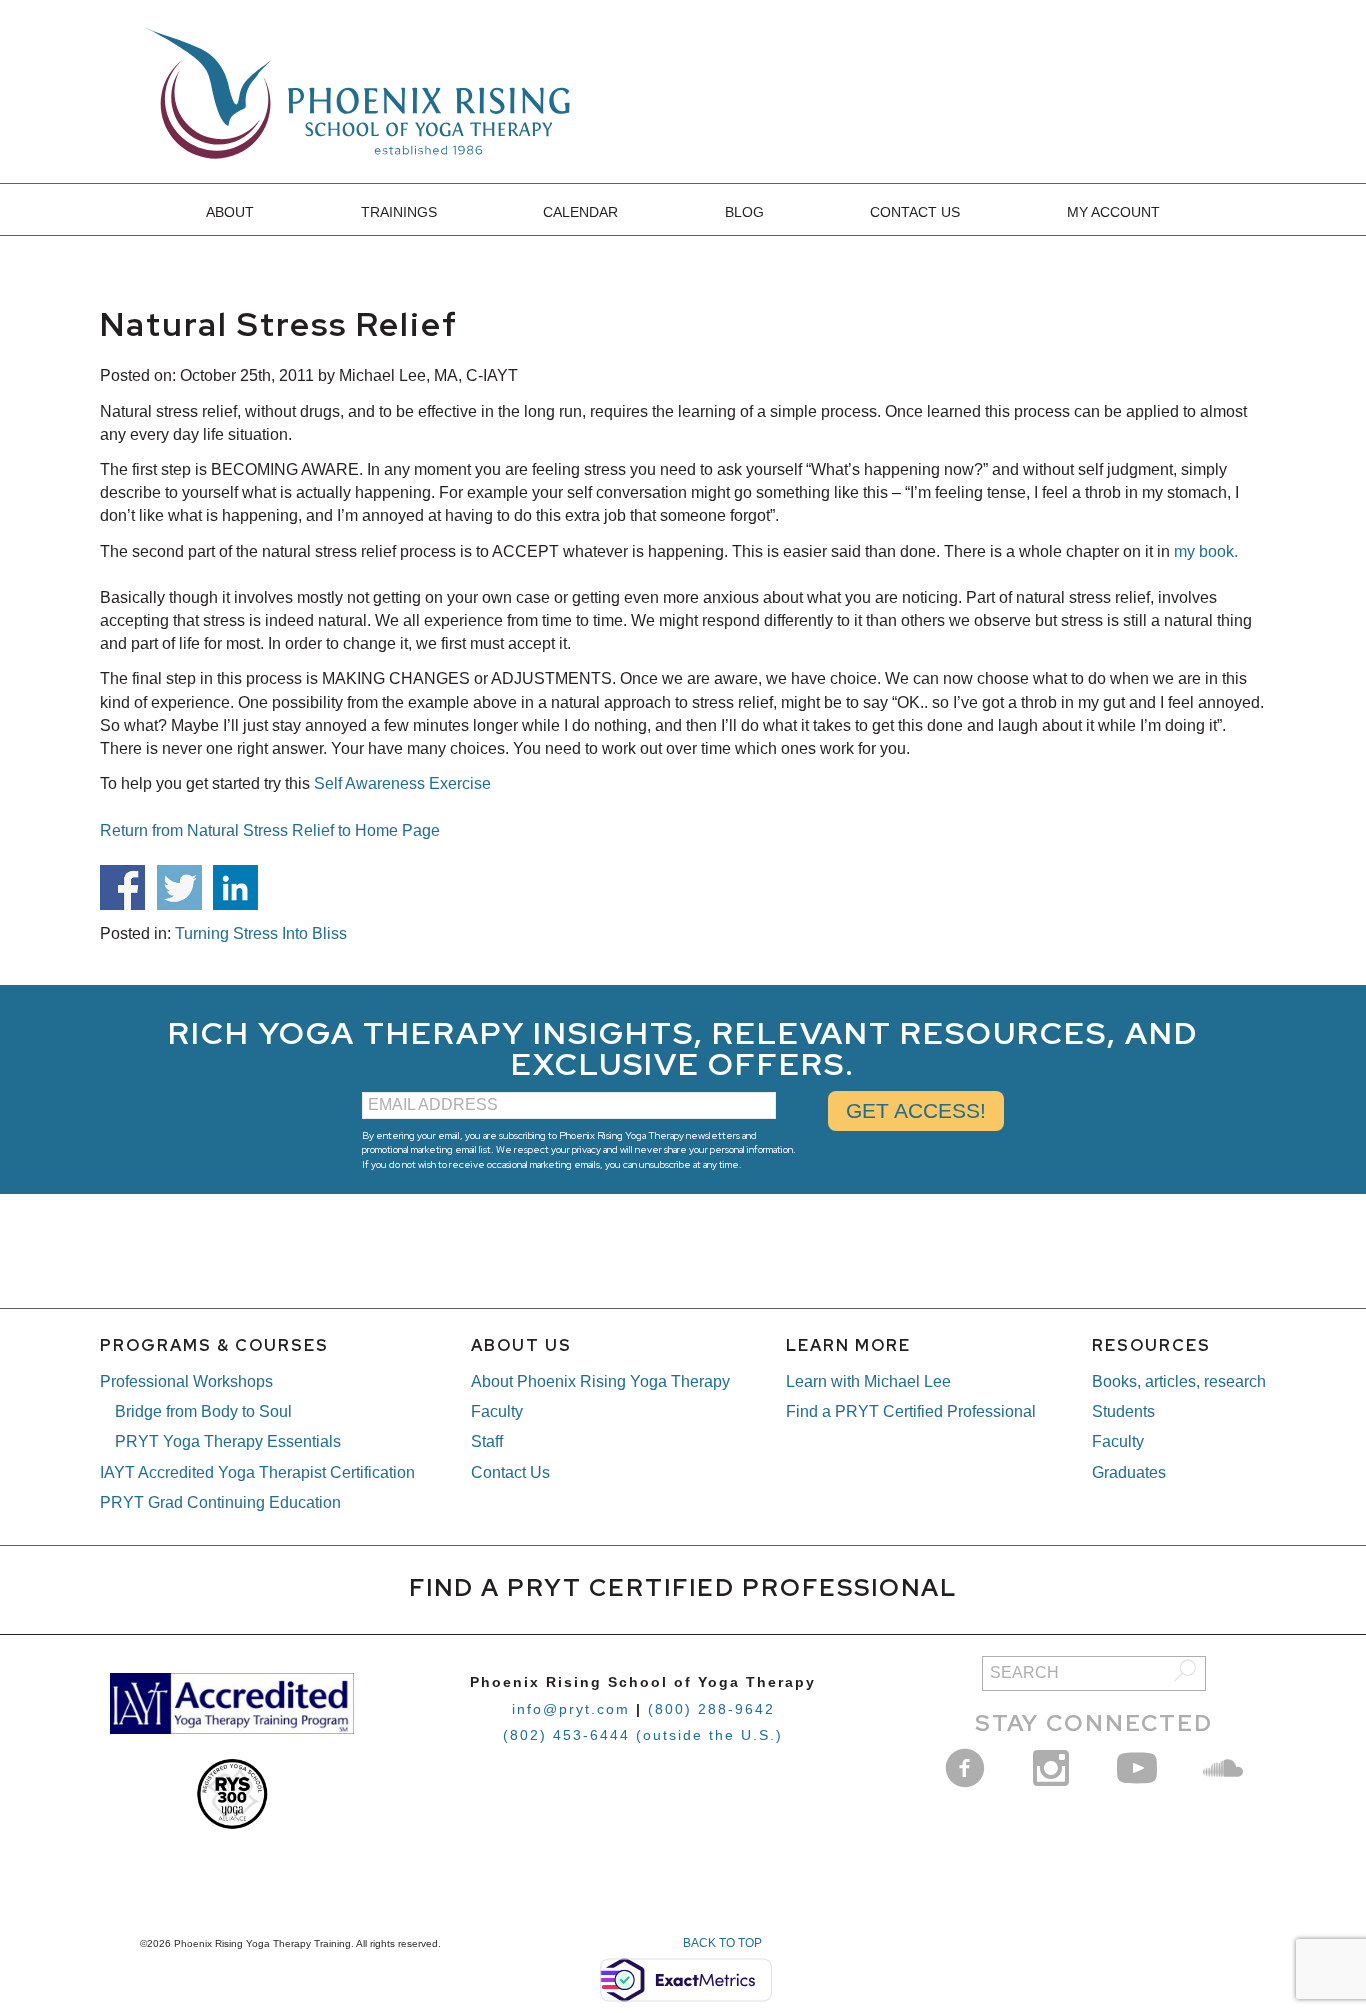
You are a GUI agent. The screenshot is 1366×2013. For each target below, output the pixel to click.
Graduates (1129, 1472)
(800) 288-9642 (711, 1709)
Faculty (497, 1411)
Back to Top (722, 1943)
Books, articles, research (1179, 1381)
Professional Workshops (186, 1381)
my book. (1206, 551)
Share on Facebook (122, 887)
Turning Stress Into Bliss (261, 933)
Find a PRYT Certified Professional (911, 1411)
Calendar (580, 212)
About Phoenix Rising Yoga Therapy (600, 1381)
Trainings (399, 212)
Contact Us (915, 212)
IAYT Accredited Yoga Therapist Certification (257, 1472)
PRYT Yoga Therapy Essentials (228, 1441)
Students (1123, 1411)
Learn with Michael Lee (868, 1381)
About (230, 212)
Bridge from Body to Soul (203, 1411)
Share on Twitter (179, 887)
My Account (1113, 212)
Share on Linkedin (235, 887)
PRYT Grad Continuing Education (220, 1502)
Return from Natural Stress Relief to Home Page (270, 830)
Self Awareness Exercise (402, 783)
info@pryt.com (571, 1709)
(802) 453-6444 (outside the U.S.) (643, 1735)
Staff (487, 1441)
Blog (744, 212)
